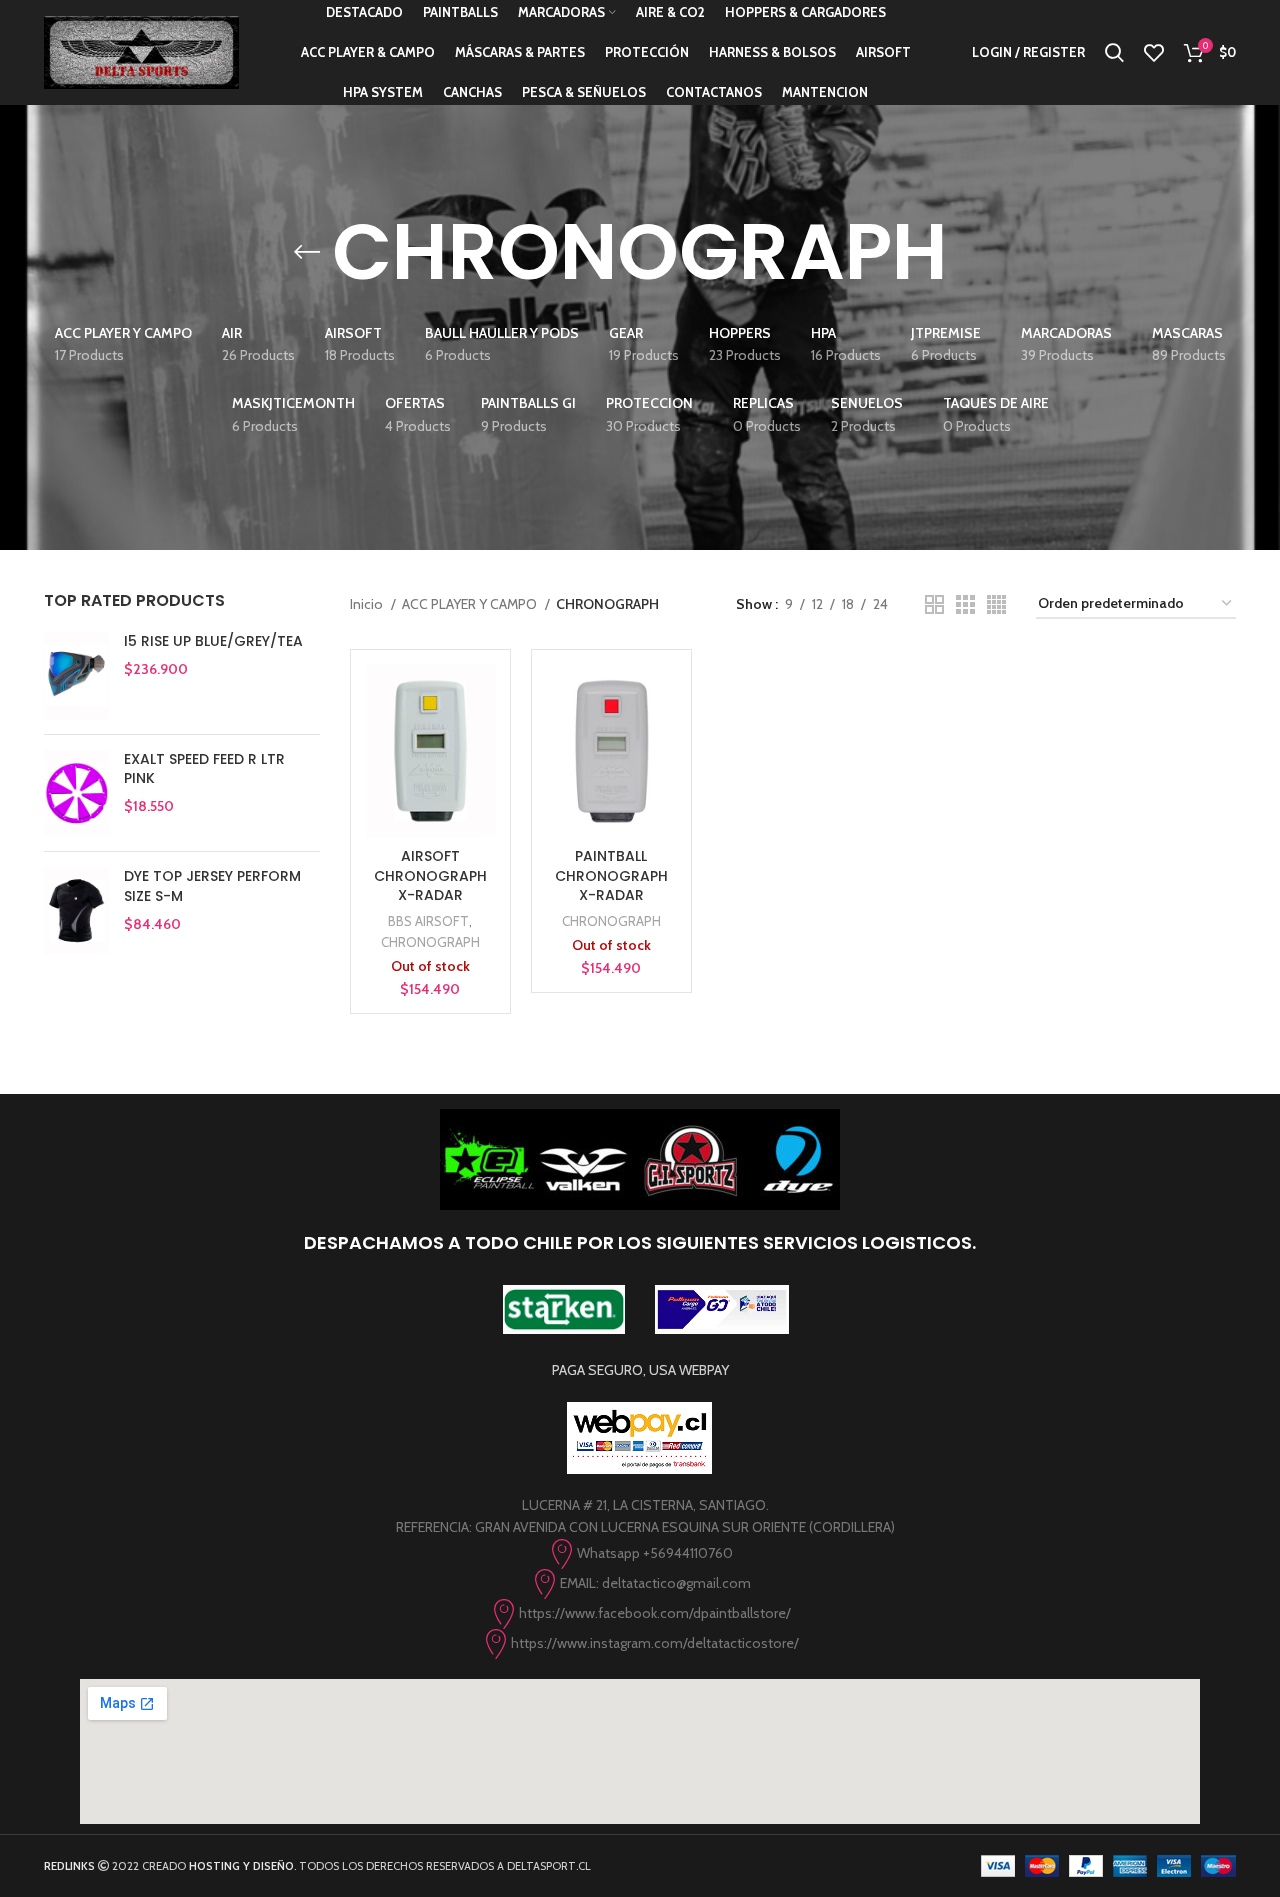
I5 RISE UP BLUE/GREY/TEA (213, 641)
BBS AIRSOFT (428, 921)
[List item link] (640, 1554)
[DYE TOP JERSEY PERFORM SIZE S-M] (76, 910)
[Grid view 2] (934, 604)
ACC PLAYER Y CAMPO (471, 604)
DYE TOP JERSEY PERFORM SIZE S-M (212, 886)
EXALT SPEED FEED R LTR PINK (204, 769)
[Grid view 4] (996, 604)
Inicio (368, 604)
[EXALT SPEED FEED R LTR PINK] (76, 793)
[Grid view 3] (965, 604)
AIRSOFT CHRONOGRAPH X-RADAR (430, 875)
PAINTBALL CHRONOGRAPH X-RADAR (611, 875)
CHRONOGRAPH (430, 942)
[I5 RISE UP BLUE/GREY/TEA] (76, 675)
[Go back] (307, 252)
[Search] (1114, 53)
